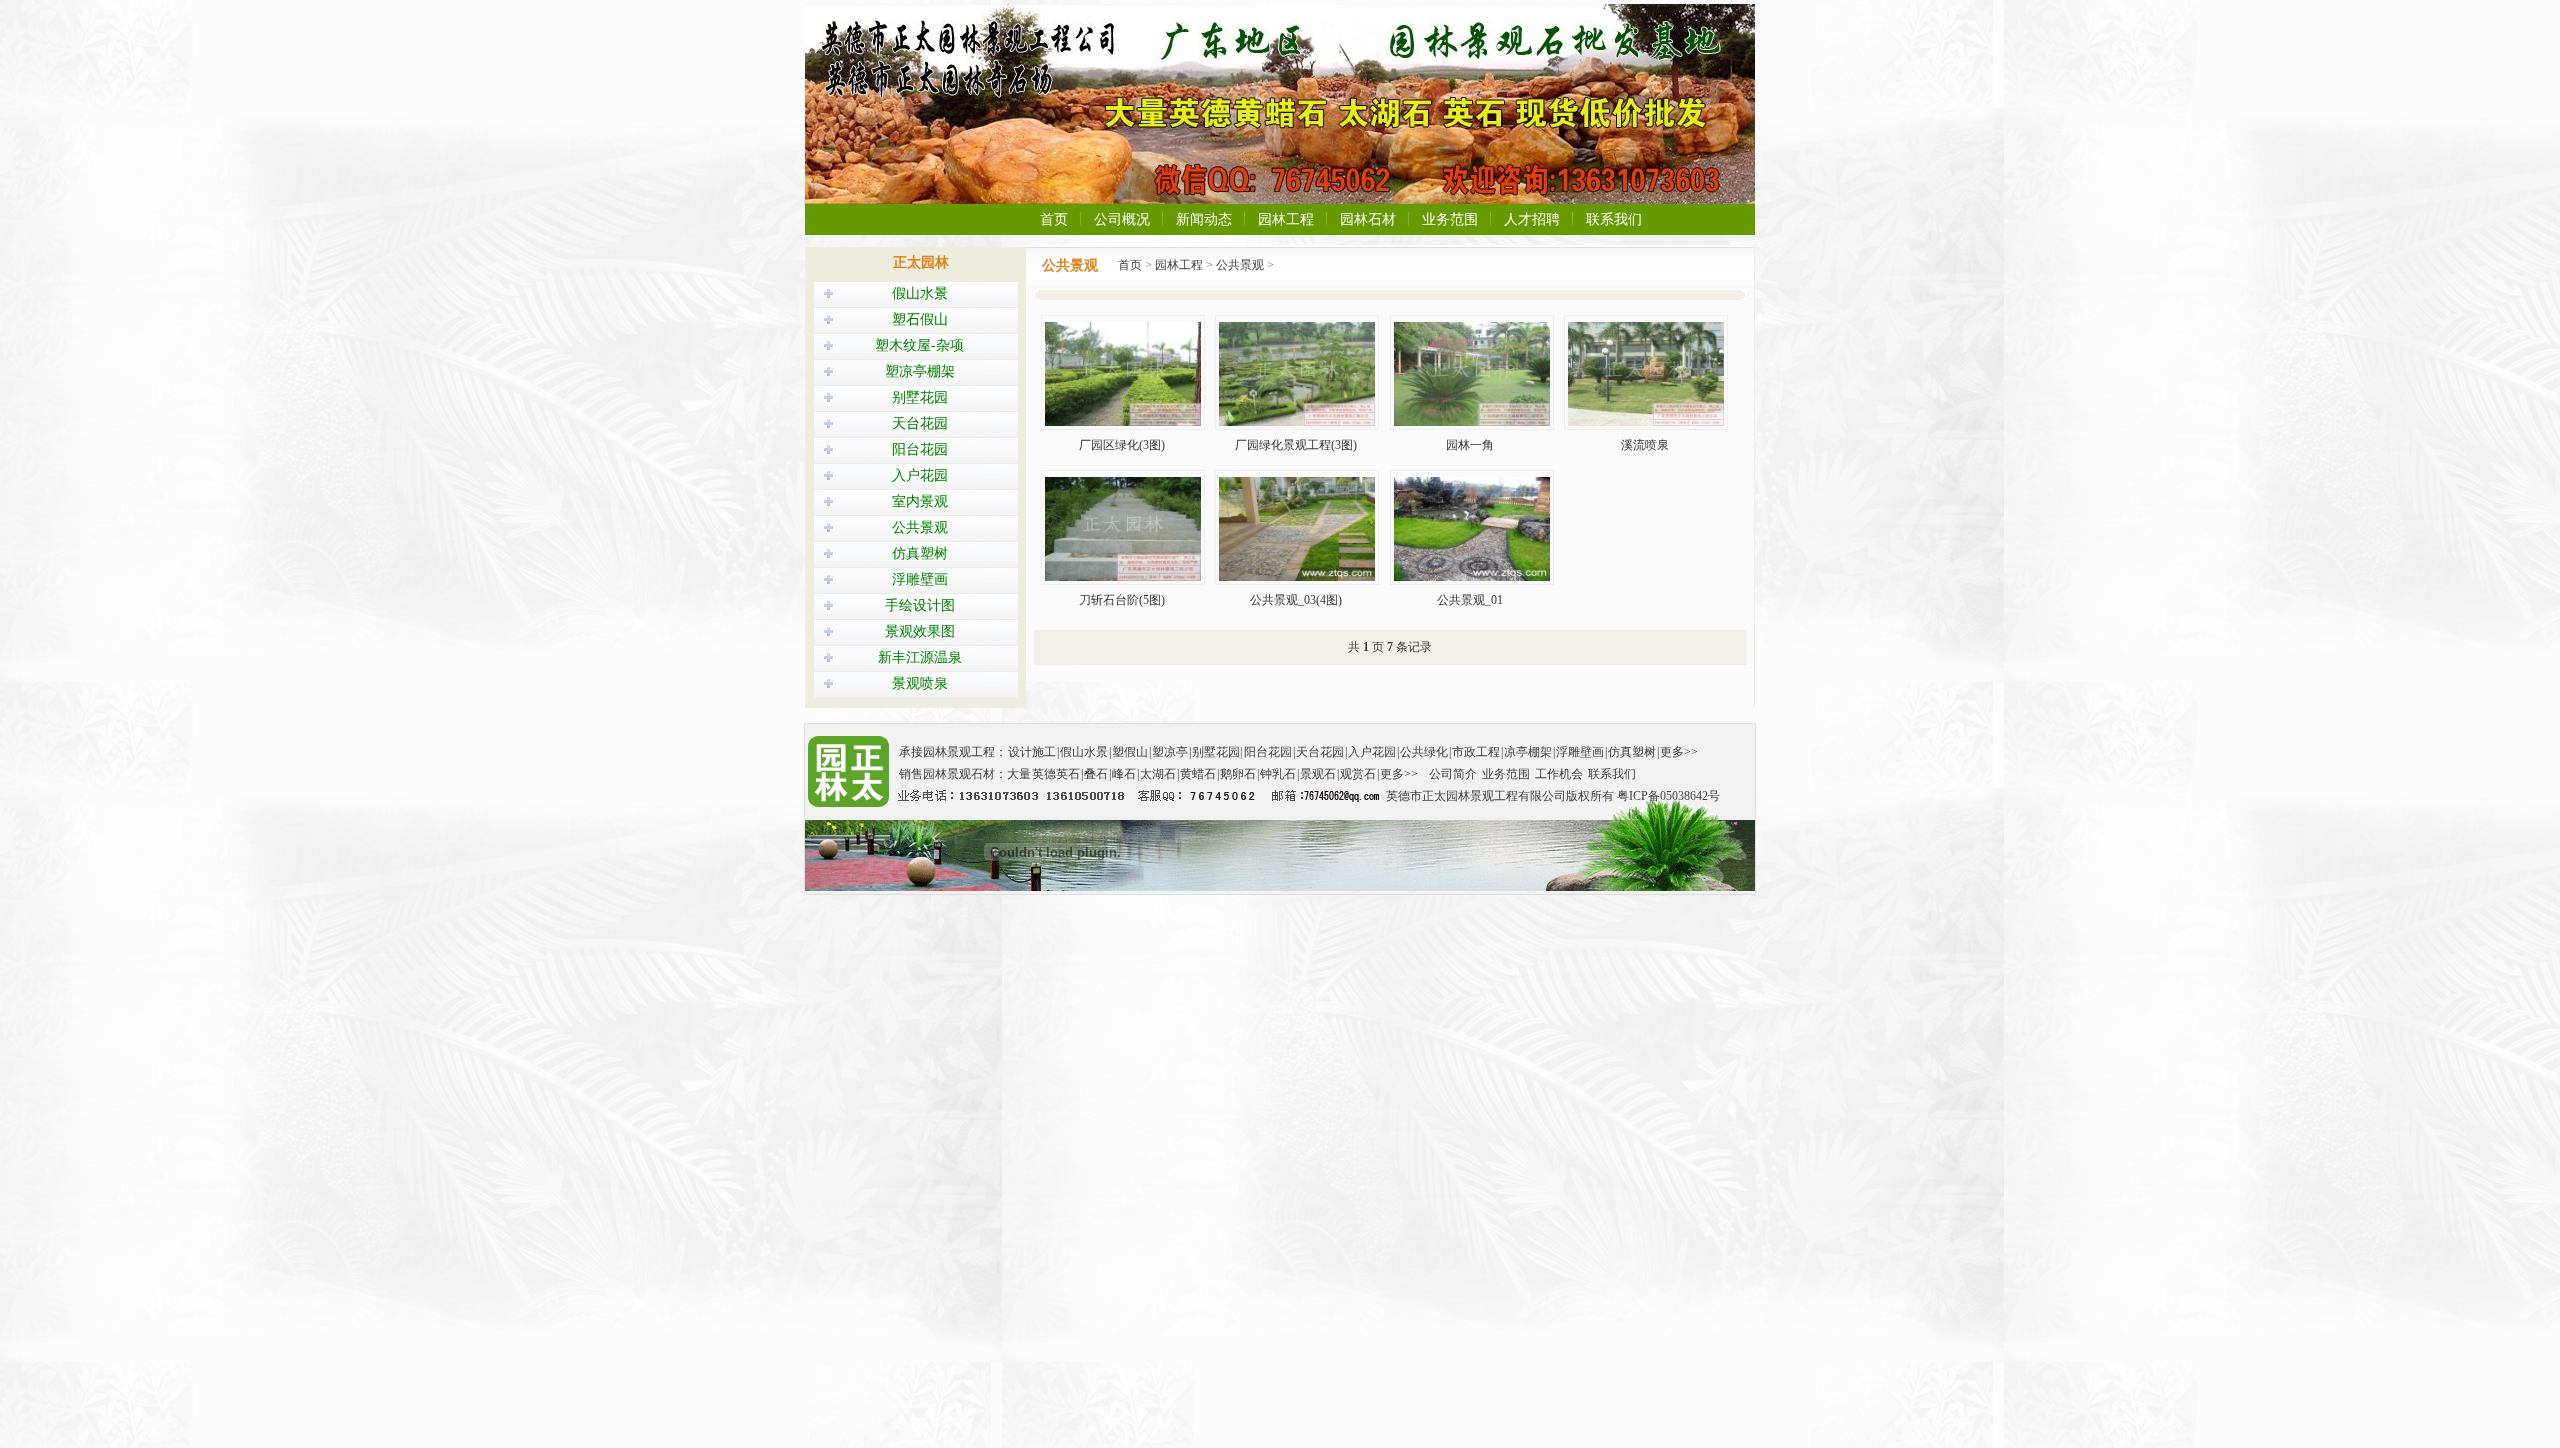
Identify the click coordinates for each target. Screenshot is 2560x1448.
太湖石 (1158, 774)
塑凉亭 (1170, 752)
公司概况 (1122, 219)
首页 (1054, 219)
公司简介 (1453, 774)
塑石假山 (920, 319)
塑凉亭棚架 (920, 371)
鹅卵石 (1238, 774)
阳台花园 (920, 449)
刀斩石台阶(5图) (1122, 600)
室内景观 (920, 501)
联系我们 (1614, 219)
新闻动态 (1204, 219)
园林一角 (1470, 445)
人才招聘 (1532, 219)
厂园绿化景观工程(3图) (1296, 445)
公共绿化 (1424, 752)
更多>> (1679, 752)
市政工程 (1476, 752)
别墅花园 (920, 397)
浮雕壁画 (920, 579)
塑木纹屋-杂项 (919, 345)
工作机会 (1559, 774)
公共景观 (920, 527)
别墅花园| (1217, 752)
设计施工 (1032, 752)
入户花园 (920, 475)
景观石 (1318, 774)
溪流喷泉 (1645, 445)
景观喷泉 (920, 683)
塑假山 (1130, 752)
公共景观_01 (1470, 600)
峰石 (1124, 774)
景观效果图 (920, 631)
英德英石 (1056, 774)
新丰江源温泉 (920, 657)
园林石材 (1368, 219)
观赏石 (1358, 774)
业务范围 (1450, 219)
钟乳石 (1278, 774)
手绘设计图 (920, 605)
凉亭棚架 (1528, 752)
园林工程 (1286, 219)
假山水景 (920, 293)
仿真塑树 (920, 553)
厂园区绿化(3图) (1122, 445)
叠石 (1096, 774)
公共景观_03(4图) (1296, 600)
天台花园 (920, 423)
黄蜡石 (1198, 774)
